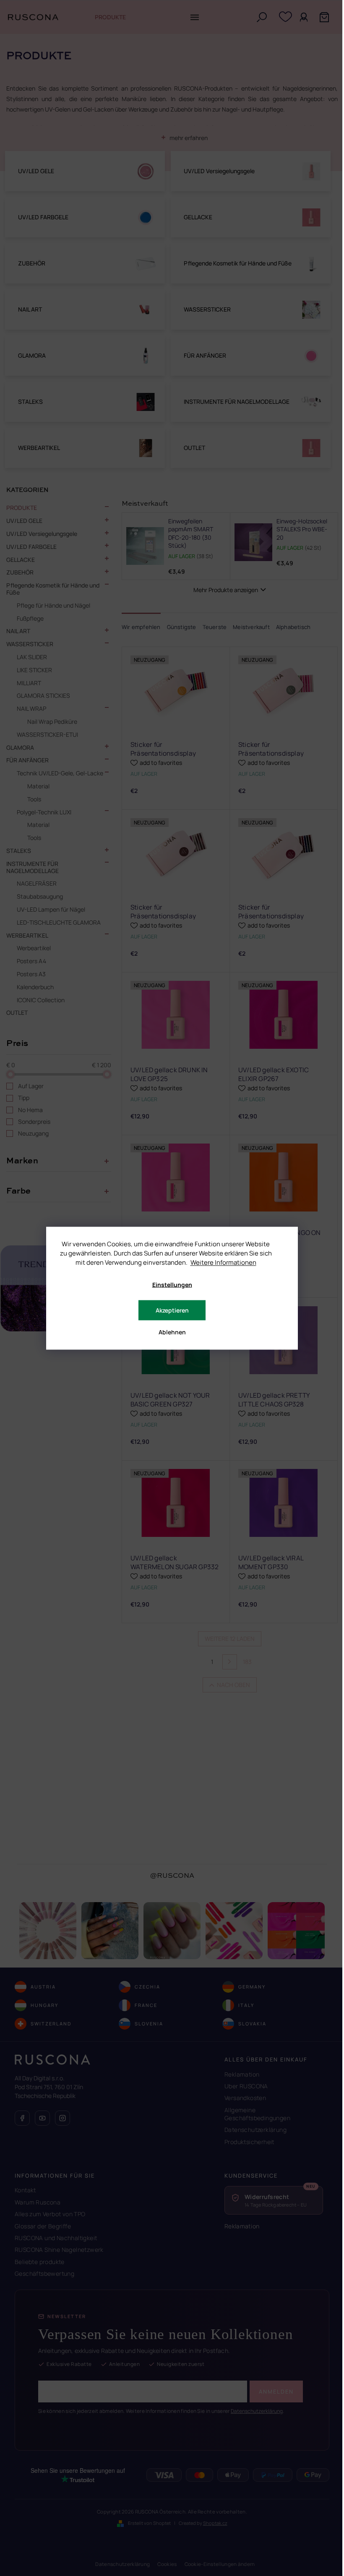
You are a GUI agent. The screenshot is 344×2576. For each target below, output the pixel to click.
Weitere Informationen (223, 1262)
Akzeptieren (172, 1310)
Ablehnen (172, 1332)
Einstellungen (172, 1284)
